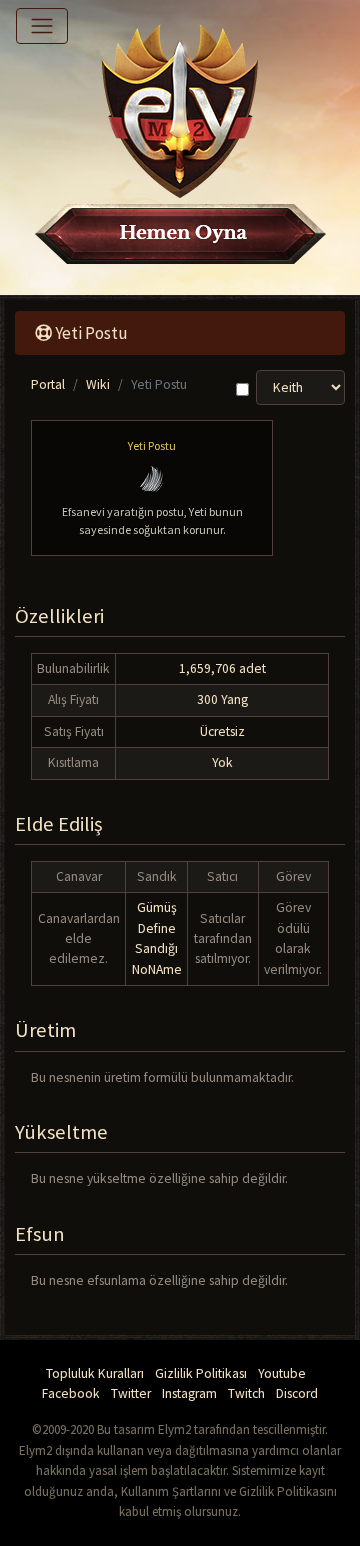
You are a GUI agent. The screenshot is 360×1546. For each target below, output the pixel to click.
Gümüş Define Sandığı (156, 928)
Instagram (189, 1393)
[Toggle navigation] (42, 26)
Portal (48, 384)
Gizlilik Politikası (201, 1373)
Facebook (71, 1393)
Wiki (98, 384)
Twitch (246, 1393)
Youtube (282, 1373)
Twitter (131, 1393)
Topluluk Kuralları (95, 1373)
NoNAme (157, 969)
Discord (297, 1393)
